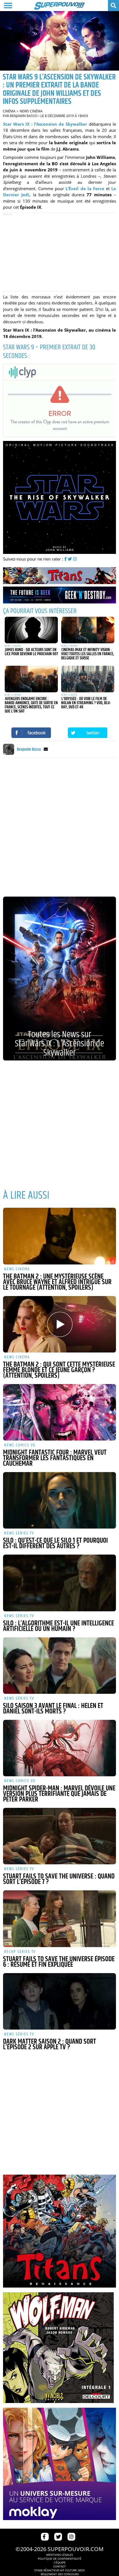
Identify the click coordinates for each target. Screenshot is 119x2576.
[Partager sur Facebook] (31, 733)
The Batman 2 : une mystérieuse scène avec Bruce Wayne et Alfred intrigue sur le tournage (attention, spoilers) (57, 1282)
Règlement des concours (60, 2574)
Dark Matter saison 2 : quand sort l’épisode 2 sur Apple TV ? (50, 2045)
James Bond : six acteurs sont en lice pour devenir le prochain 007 (31, 652)
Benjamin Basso (24, 116)
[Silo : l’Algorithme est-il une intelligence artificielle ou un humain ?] (60, 1583)
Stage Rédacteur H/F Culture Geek (59, 2570)
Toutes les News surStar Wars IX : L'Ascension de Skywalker (59, 1044)
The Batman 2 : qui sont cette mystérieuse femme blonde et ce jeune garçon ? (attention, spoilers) (59, 1370)
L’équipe (60, 2562)
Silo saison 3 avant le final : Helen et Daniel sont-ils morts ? (53, 1709)
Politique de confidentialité (60, 2559)
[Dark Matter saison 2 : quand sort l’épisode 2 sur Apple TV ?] (60, 2001)
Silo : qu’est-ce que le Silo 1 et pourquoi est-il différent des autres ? (55, 1543)
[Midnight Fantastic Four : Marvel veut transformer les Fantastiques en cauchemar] (60, 1412)
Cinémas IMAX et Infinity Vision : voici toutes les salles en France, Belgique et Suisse (88, 654)
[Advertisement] (59, 252)
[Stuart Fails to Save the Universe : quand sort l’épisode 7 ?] (60, 1836)
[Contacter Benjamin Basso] (46, 750)
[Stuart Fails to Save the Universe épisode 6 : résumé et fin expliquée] (60, 1919)
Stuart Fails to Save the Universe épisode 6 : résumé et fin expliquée (59, 1962)
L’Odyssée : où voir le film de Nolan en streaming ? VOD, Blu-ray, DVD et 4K (86, 703)
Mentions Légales (59, 2555)
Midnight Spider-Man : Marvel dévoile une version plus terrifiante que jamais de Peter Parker (59, 1794)
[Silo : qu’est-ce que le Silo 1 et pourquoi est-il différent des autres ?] (60, 1500)
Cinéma (9, 111)
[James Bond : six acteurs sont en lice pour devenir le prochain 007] (31, 630)
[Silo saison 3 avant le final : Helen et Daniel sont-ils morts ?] (60, 1666)
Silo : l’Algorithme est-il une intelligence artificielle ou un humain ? (59, 1626)
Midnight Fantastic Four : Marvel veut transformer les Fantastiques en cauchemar (55, 1458)
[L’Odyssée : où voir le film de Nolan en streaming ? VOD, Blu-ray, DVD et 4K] (88, 679)
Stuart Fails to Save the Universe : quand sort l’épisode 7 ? (59, 1879)
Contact (59, 2566)
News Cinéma (31, 111)
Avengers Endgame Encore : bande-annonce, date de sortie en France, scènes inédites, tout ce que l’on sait (31, 705)
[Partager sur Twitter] (88, 733)
